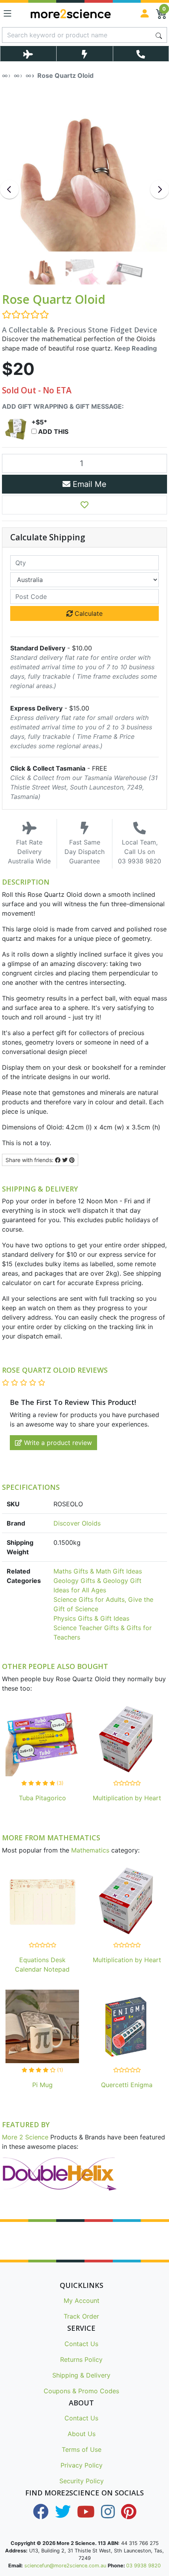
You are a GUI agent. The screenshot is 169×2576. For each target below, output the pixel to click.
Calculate (88, 613)
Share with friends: (30, 1160)
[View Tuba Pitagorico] (42, 1741)
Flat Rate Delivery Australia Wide (29, 852)
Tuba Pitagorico (42, 1798)
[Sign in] (145, 13)
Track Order (81, 2316)
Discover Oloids (77, 1523)
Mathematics (90, 1850)
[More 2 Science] (71, 13)
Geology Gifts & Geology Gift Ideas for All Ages (97, 1585)
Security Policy (82, 2481)
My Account (82, 2301)
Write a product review (57, 1443)
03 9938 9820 (143, 2566)
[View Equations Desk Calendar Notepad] (42, 1903)
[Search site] (159, 35)
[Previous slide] (9, 189)
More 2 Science (25, 2137)
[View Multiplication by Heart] (127, 1741)
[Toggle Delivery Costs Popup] (28, 54)
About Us (82, 2434)
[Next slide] (160, 189)
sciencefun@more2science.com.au (65, 2566)
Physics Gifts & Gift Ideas (91, 1618)
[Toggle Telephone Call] (141, 54)
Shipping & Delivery (81, 2375)
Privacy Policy (82, 2465)
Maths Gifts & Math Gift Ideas (98, 1571)
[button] (84, 505)
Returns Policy (81, 2359)
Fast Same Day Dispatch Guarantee (84, 852)
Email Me (88, 484)
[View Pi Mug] (42, 2028)
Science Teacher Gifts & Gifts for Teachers (103, 1632)
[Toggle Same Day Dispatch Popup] (84, 54)
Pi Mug (42, 2085)
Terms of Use (82, 2449)
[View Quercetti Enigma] (127, 2028)
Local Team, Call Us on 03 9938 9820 (140, 852)
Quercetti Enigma (127, 2085)
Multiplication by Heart (127, 1798)
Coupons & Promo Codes (81, 2391)
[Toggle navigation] (7, 13)
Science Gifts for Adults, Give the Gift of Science (103, 1604)
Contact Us (81, 2344)
